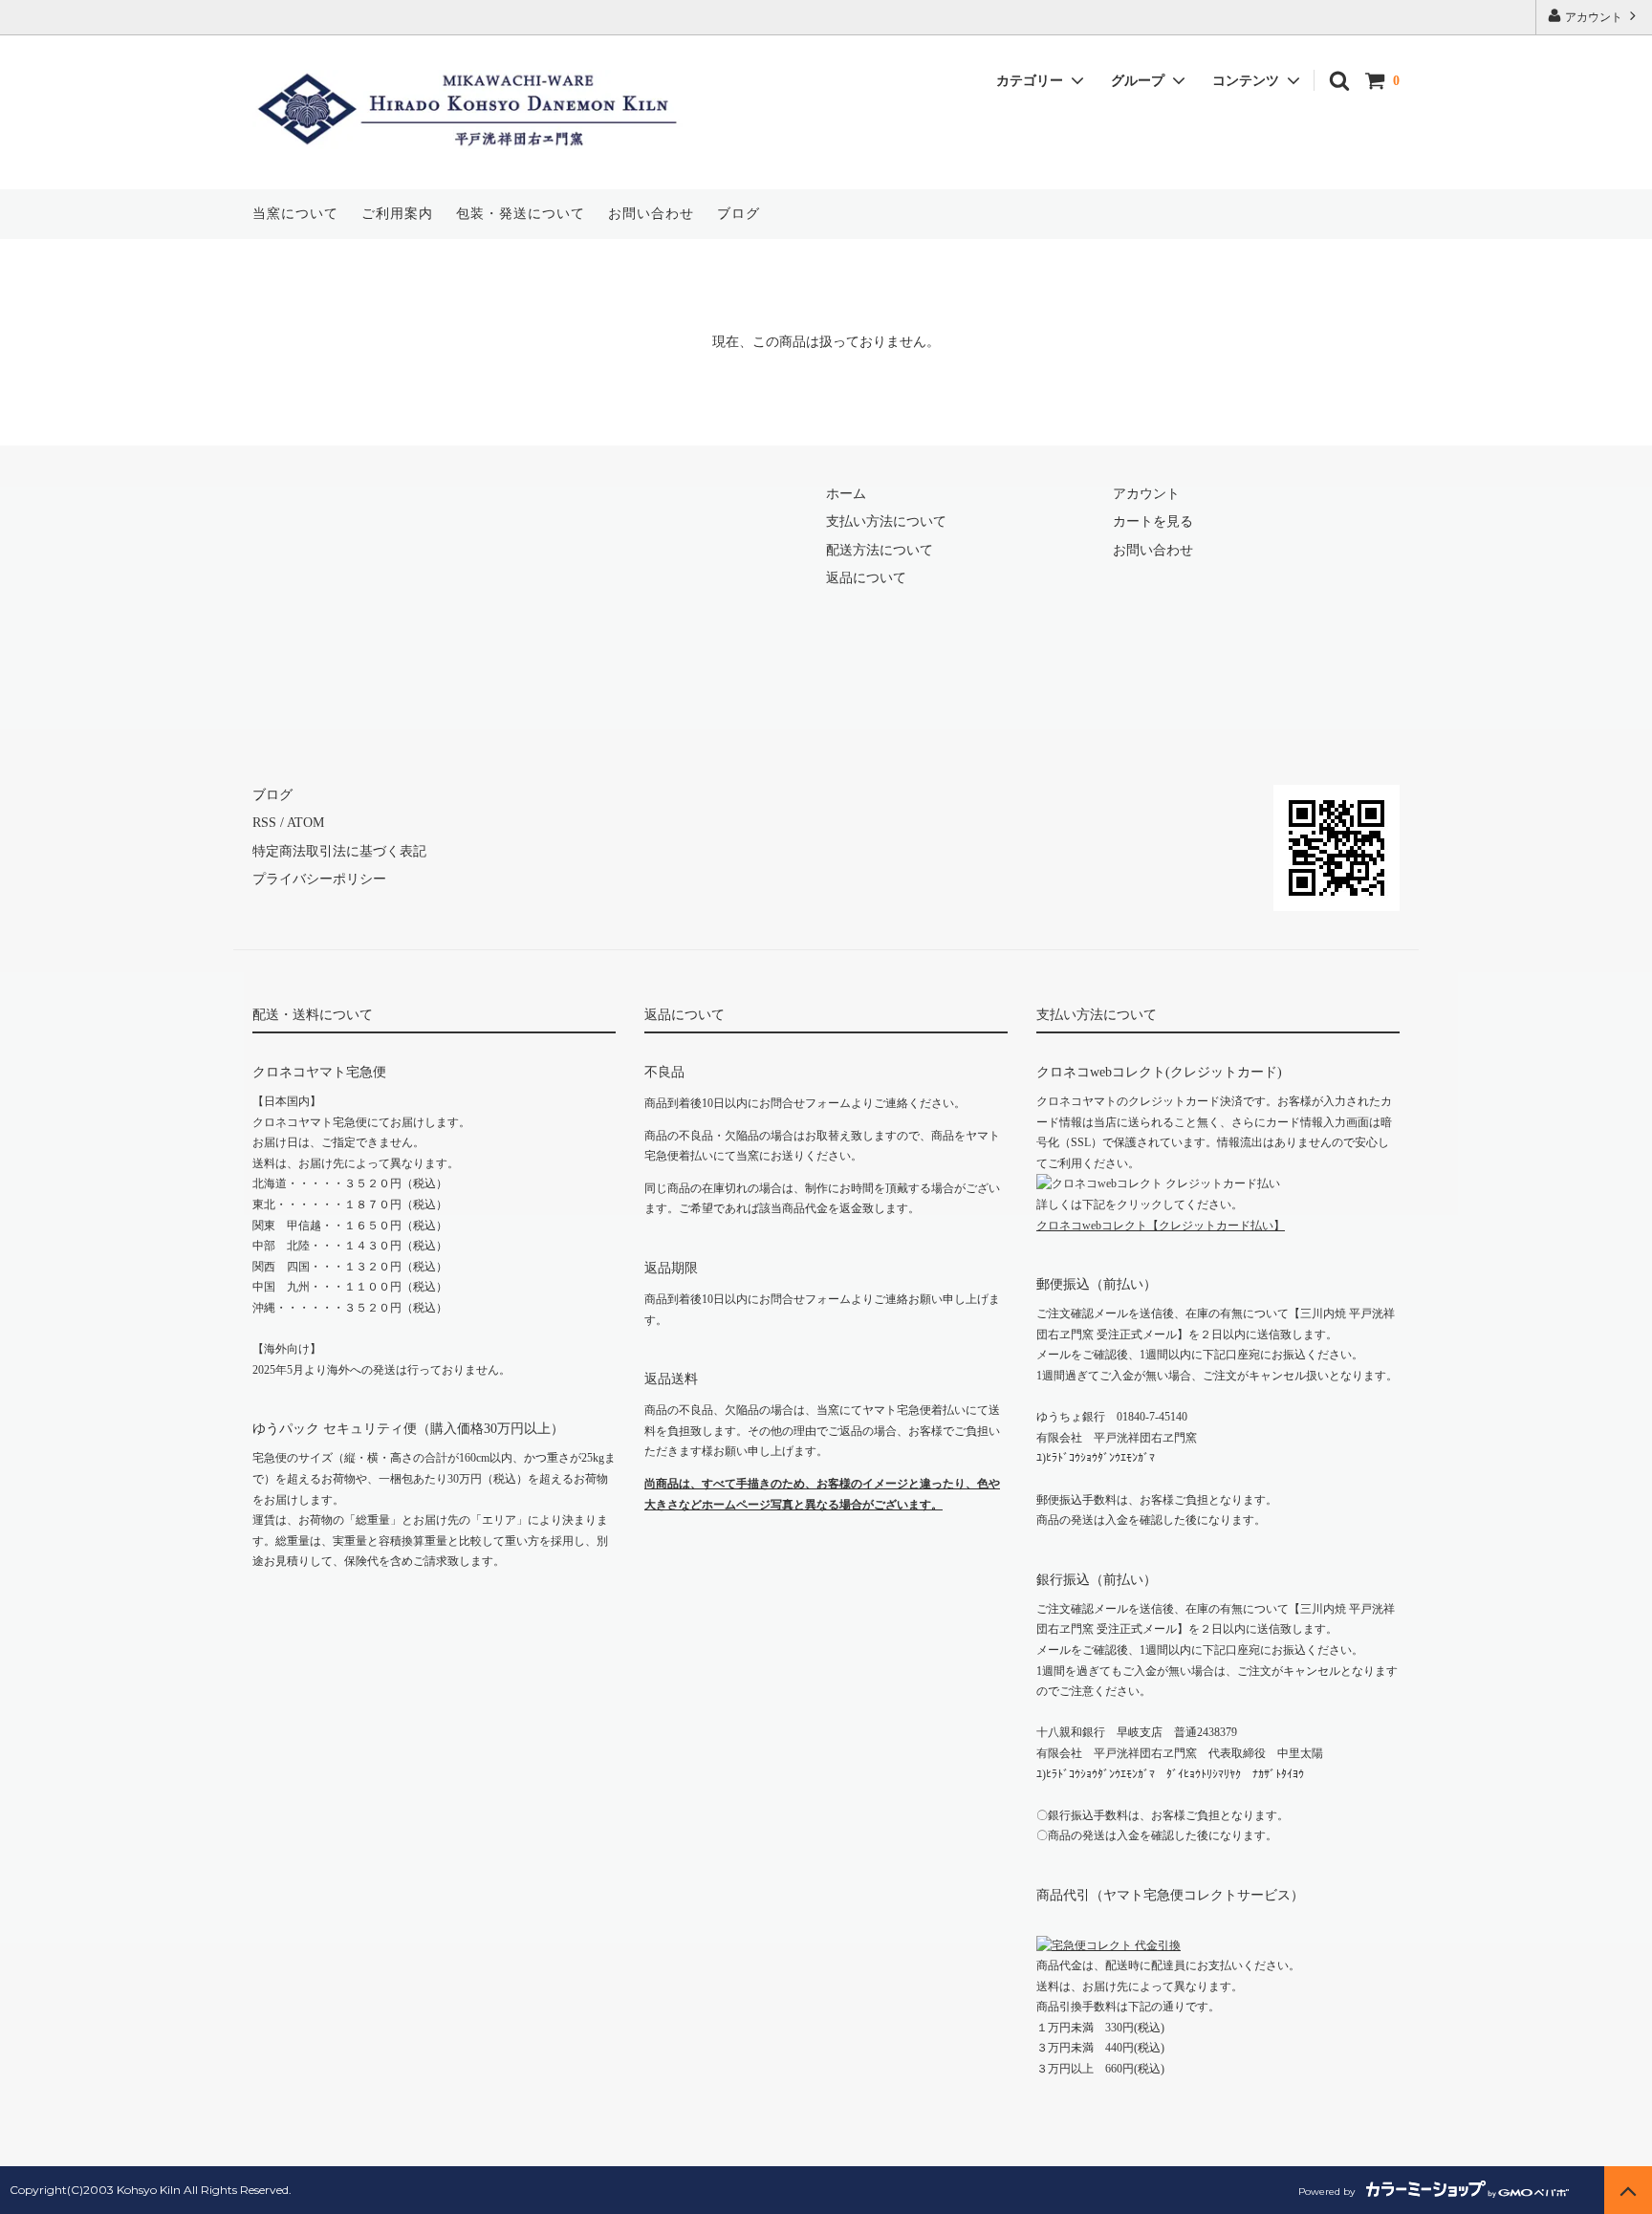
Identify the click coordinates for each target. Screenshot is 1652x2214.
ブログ (739, 214)
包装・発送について (521, 214)
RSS (264, 823)
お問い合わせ (651, 214)
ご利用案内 (397, 214)
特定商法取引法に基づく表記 (339, 851)
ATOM (305, 823)
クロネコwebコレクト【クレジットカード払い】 (1161, 1226)
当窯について (295, 214)
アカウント (1594, 17)
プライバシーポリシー (319, 879)
